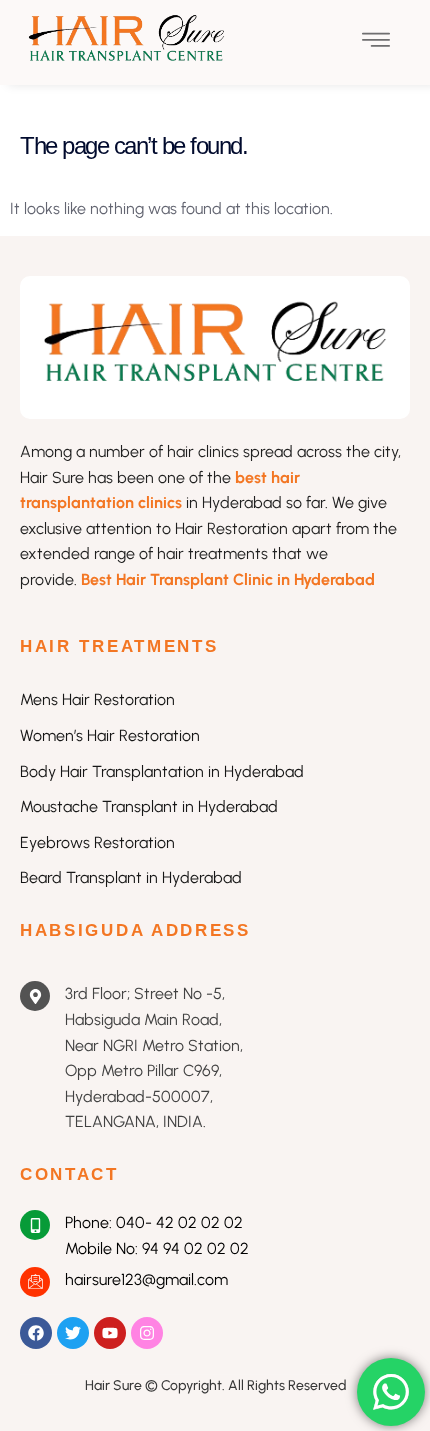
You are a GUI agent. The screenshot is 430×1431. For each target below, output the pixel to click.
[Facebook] (36, 1333)
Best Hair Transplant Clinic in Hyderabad (228, 579)
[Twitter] (73, 1333)
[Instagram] (147, 1333)
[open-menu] (376, 42)
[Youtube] (110, 1333)
